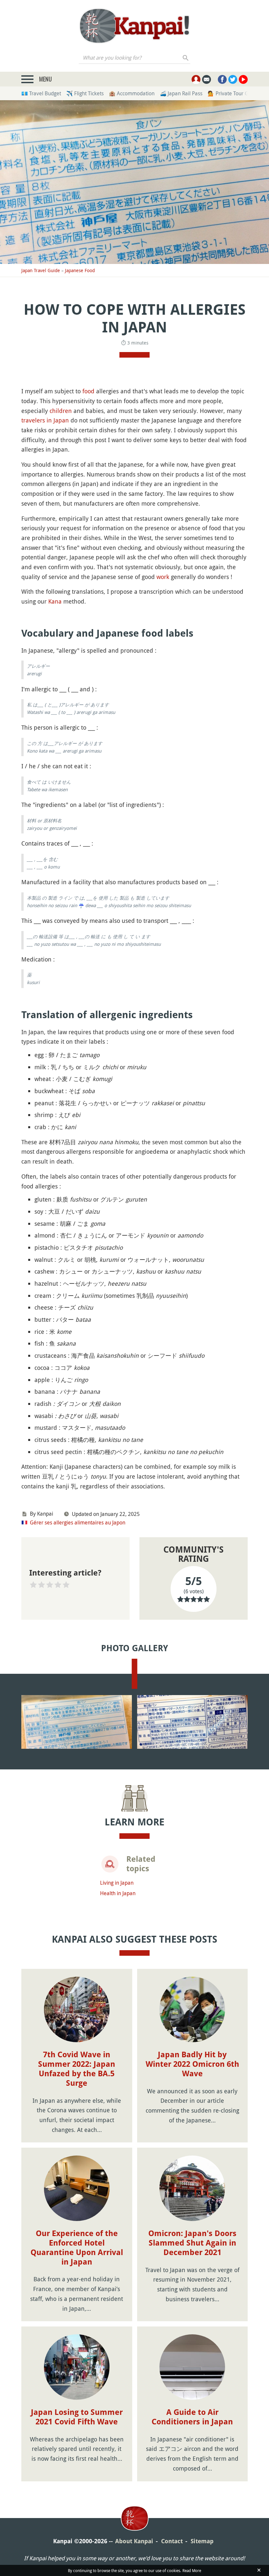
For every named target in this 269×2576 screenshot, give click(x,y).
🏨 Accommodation (132, 93)
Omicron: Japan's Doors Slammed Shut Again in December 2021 (192, 2243)
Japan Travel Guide (41, 270)
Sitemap (202, 2541)
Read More (192, 2570)
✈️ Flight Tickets (85, 93)
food (88, 391)
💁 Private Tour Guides (234, 93)
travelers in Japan (45, 420)
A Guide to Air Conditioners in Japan (192, 2417)
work (163, 577)
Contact (172, 2541)
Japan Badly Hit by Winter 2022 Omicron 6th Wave (192, 2064)
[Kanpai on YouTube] (243, 79)
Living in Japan (117, 1883)
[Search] (186, 58)
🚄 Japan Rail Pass (181, 93)
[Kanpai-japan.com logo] (134, 26)
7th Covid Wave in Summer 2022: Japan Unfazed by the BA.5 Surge (77, 2069)
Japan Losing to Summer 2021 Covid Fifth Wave (77, 2417)
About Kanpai (134, 2541)
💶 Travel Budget (41, 93)
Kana (55, 601)
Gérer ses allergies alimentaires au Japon (78, 1522)
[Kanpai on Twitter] (233, 79)
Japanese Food (80, 270)
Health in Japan (118, 1893)
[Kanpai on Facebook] (222, 79)
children (61, 411)
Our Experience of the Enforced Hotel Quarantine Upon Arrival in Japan (77, 2248)
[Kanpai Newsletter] (207, 79)
